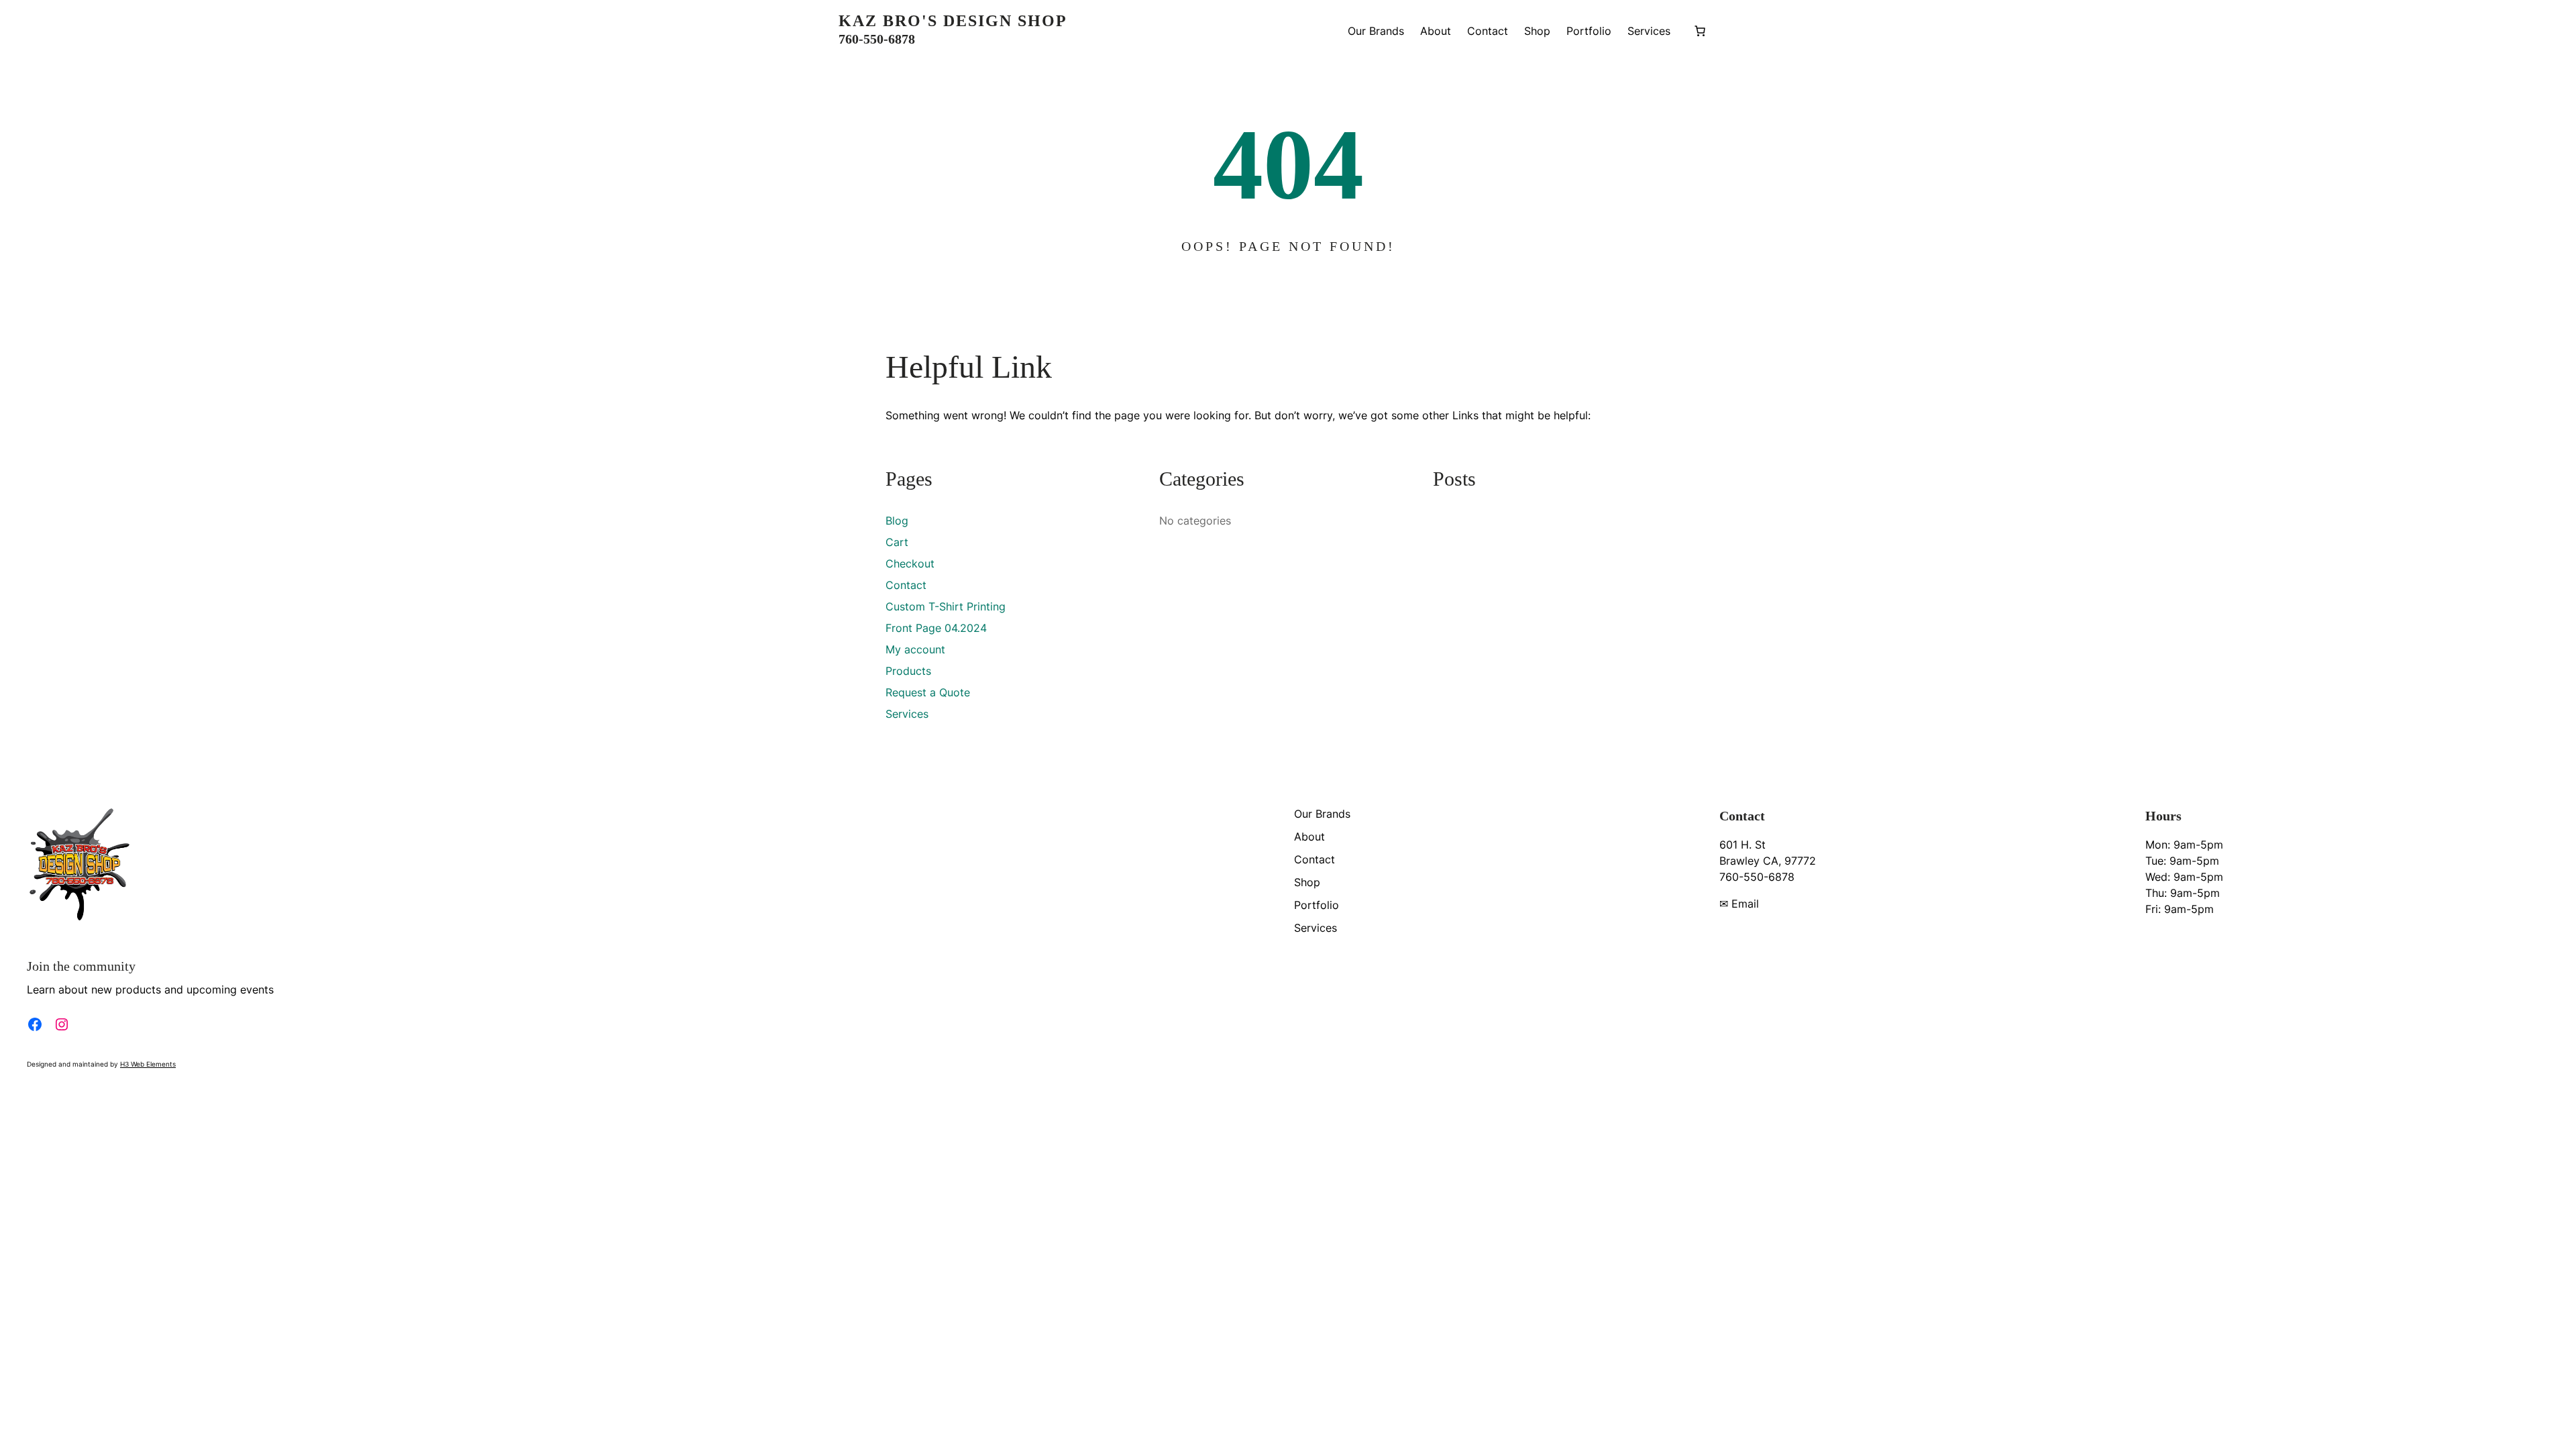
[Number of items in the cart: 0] (1700, 31)
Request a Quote (928, 692)
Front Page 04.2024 (936, 628)
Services (907, 714)
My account (915, 649)
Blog (897, 521)
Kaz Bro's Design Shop (953, 21)
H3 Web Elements (148, 1064)
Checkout (910, 563)
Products (908, 671)
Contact (906, 585)
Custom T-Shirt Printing (946, 606)
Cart (897, 542)
